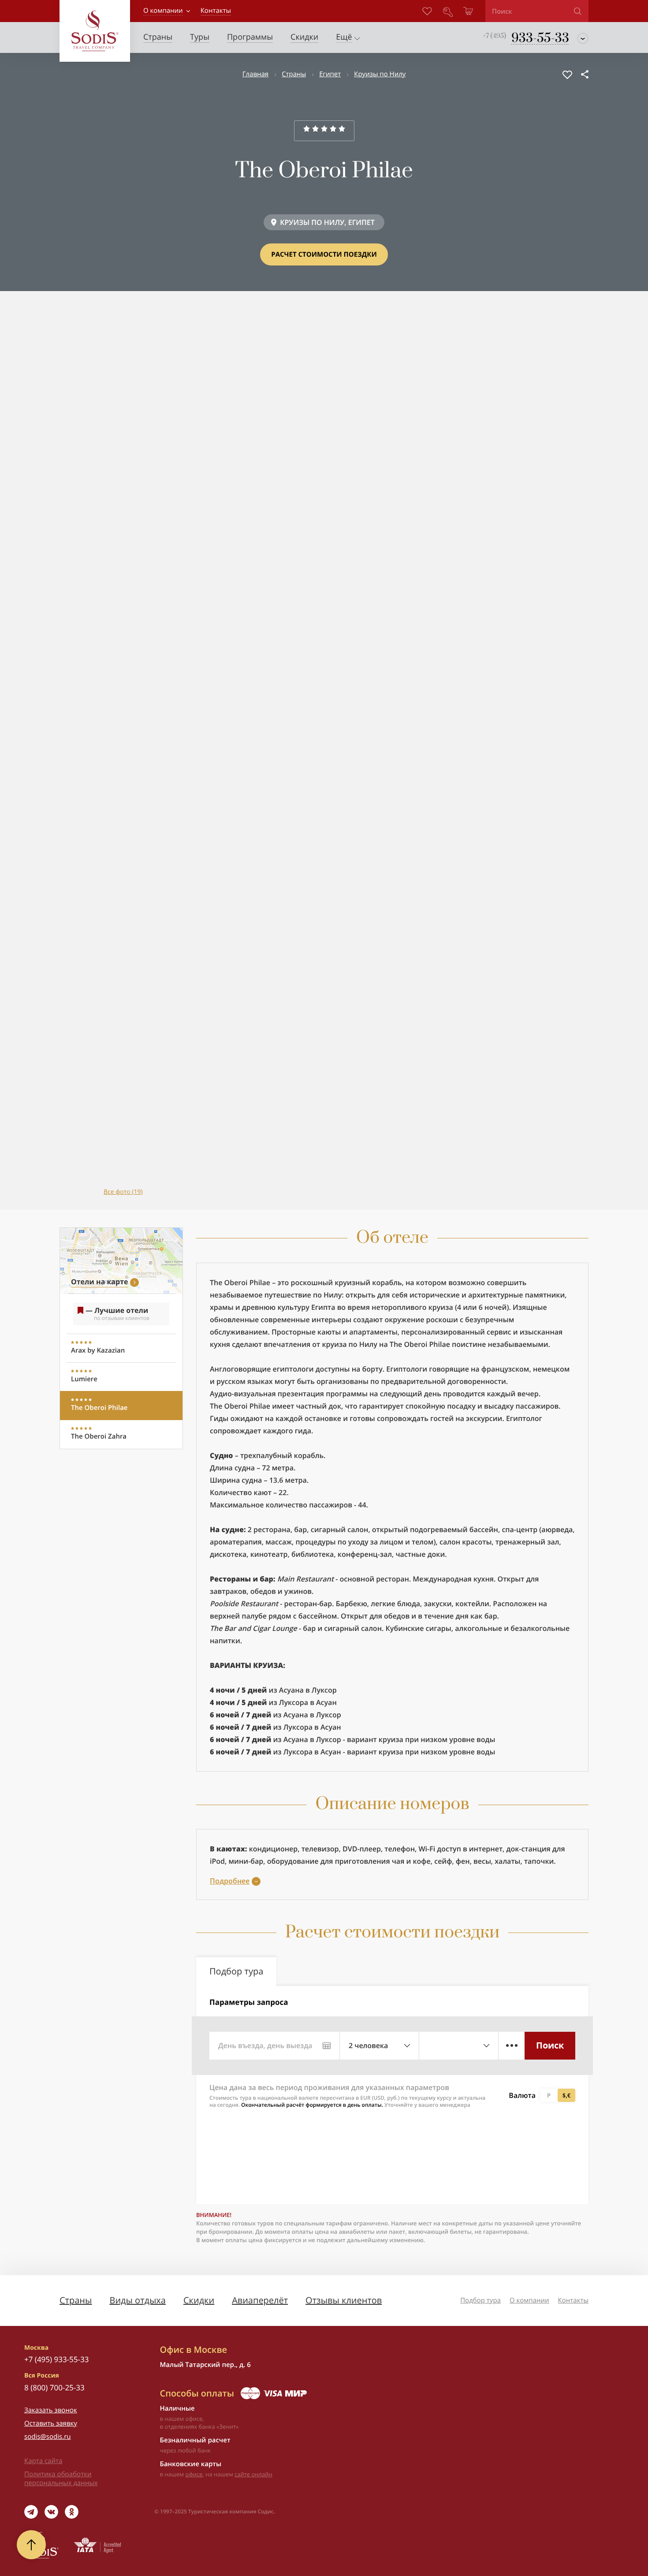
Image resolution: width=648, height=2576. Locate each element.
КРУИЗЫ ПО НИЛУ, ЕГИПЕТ (327, 222)
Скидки (199, 2300)
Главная (255, 74)
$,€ (566, 2095)
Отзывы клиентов (344, 2300)
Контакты (573, 2300)
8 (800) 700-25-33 (54, 2387)
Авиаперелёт (260, 2300)
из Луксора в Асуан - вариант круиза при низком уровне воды (352, 1752)
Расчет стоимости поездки (324, 254)
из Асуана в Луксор (273, 1690)
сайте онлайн (253, 2474)
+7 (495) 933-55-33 (56, 2359)
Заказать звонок (51, 2410)
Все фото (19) (123, 1192)
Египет (330, 74)
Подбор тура (480, 2300)
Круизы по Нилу (380, 74)
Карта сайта (43, 2461)
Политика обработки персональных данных (61, 2479)
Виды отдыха (138, 2300)
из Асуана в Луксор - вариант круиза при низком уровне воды (352, 1739)
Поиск (550, 2045)
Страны (294, 74)
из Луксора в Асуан (273, 1702)
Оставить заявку (51, 2423)
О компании (163, 11)
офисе (194, 2474)
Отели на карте (99, 1282)
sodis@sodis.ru (48, 2437)
